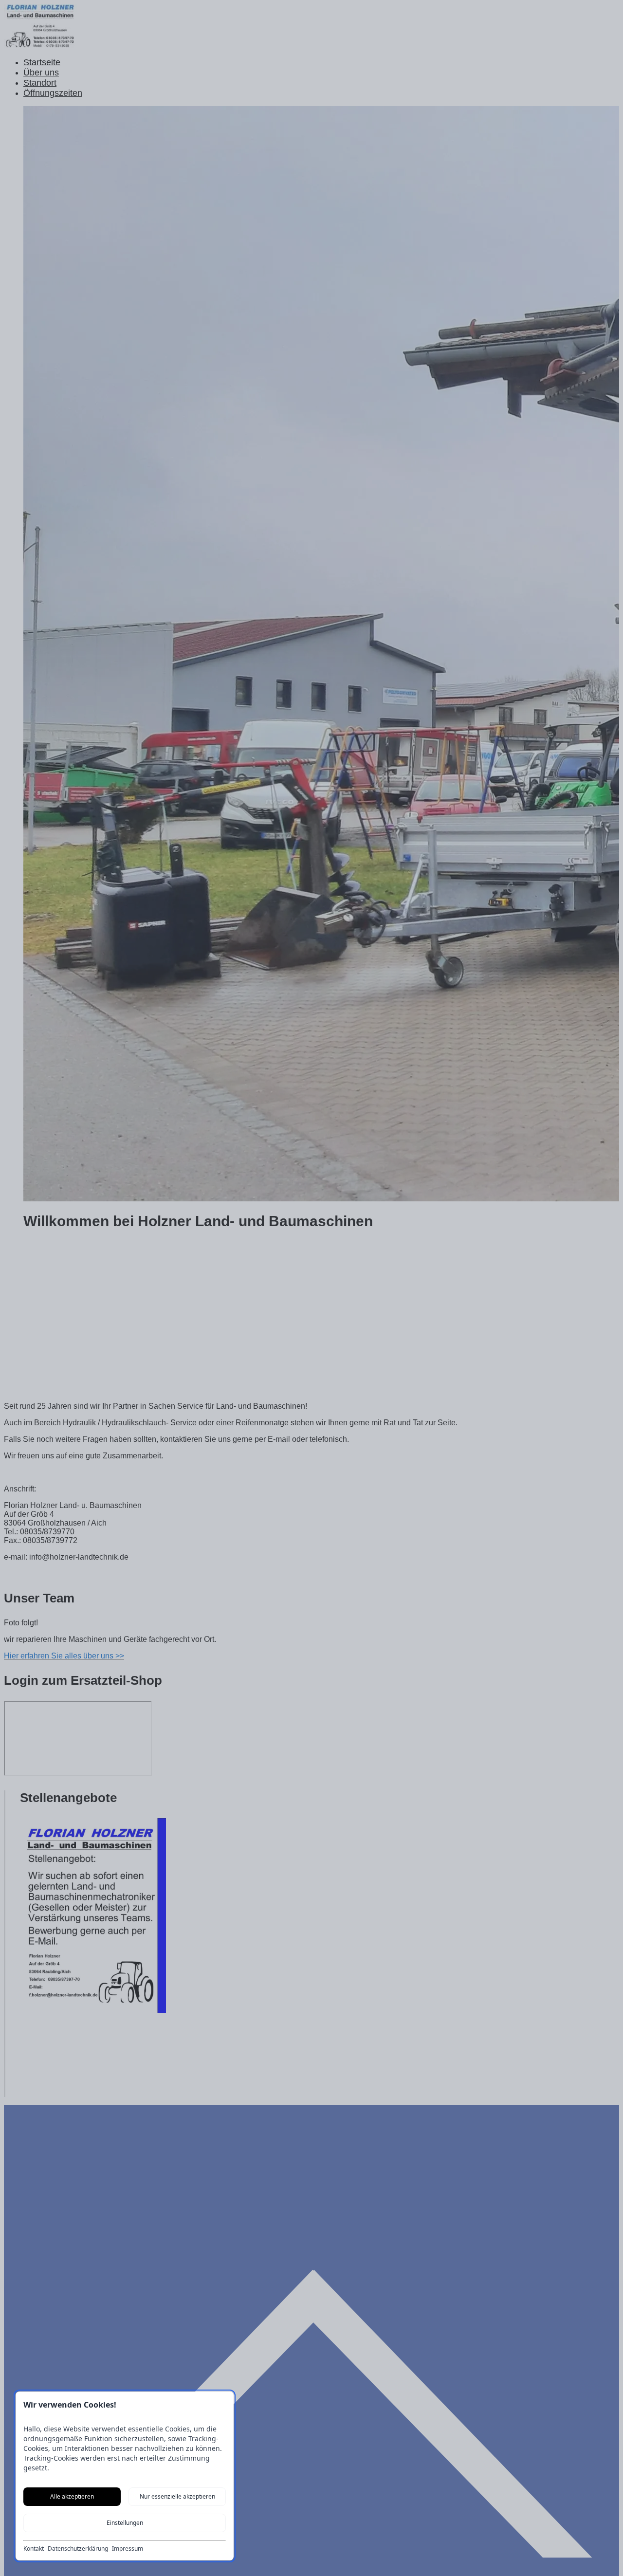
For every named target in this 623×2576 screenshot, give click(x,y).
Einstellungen (125, 2523)
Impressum (128, 2549)
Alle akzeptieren (72, 2496)
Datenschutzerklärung (78, 2549)
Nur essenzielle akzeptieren (177, 2496)
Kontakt (34, 2549)
